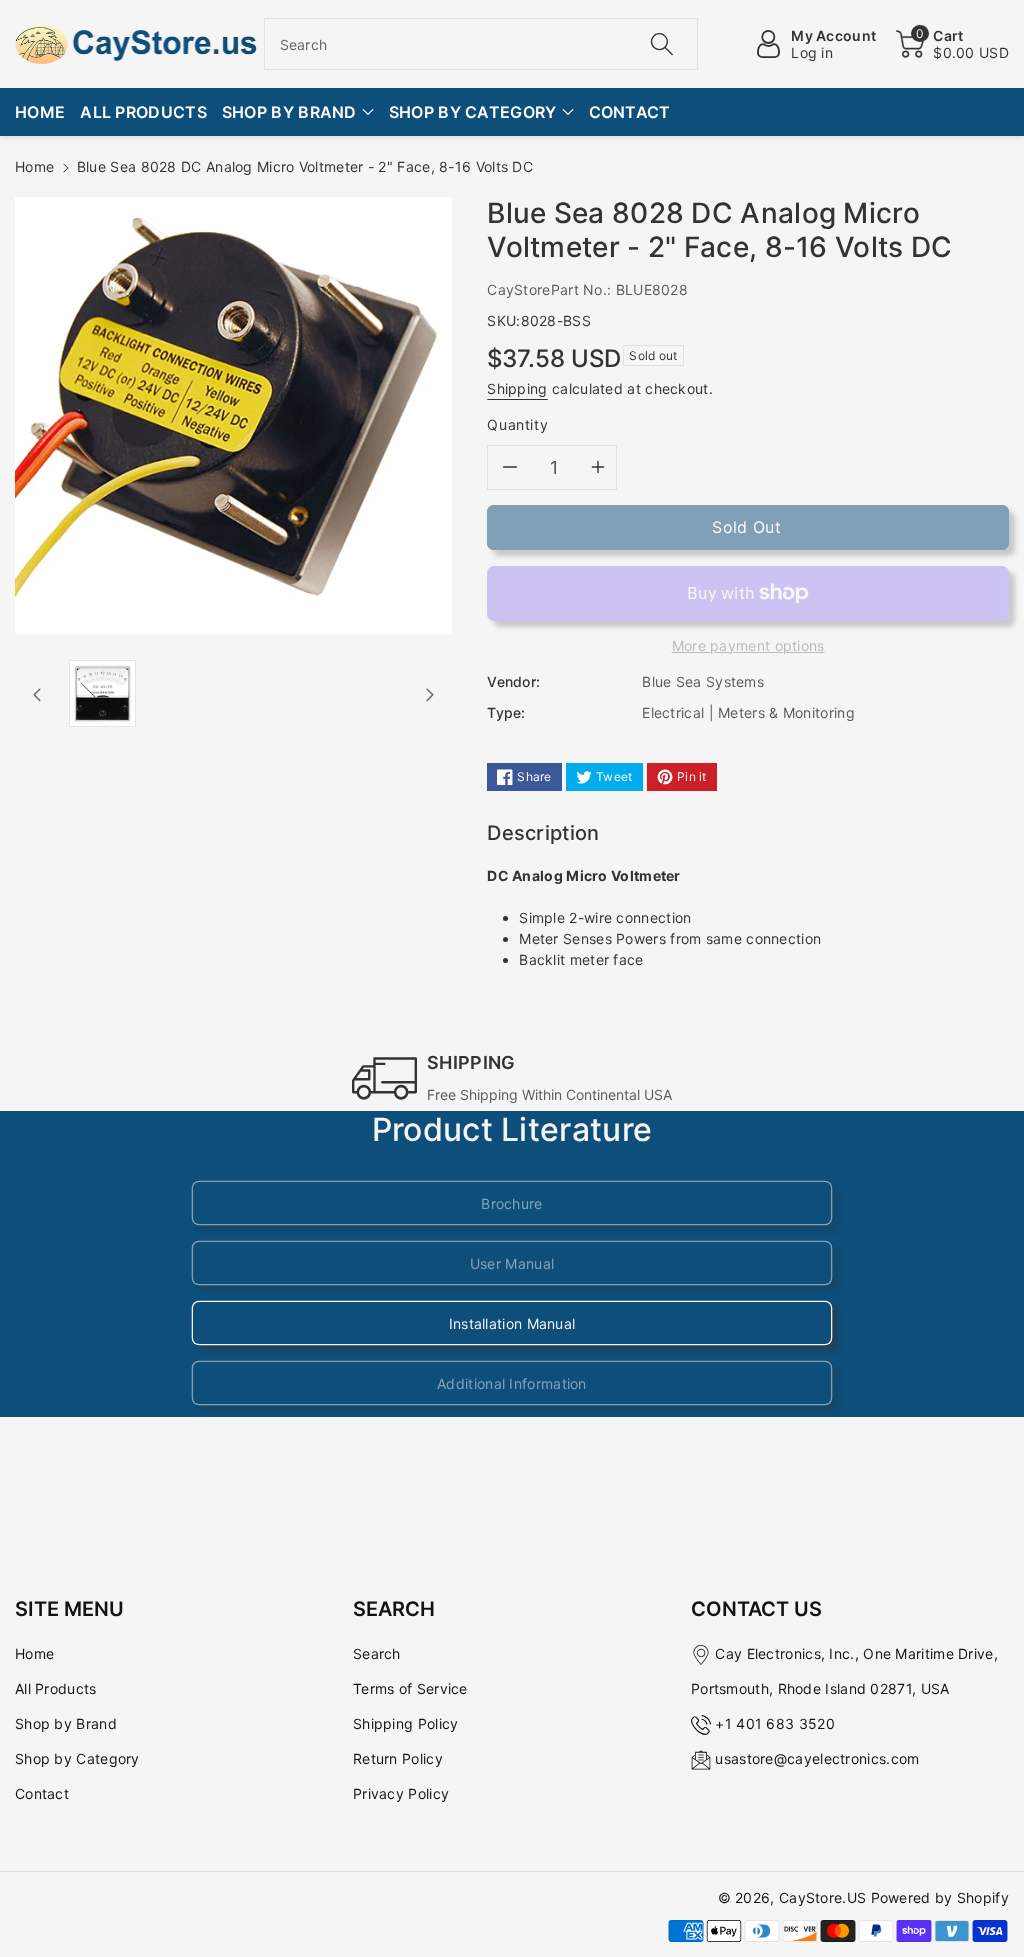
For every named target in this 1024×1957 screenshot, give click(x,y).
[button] (952, 44)
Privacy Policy (401, 1793)
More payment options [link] (748, 645)
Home (34, 166)
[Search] (662, 44)
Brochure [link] (511, 1203)
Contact (42, 1793)
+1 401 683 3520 (775, 1723)
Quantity (517, 424)
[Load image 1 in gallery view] (102, 693)
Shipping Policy (406, 1723)
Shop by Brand (66, 1723)
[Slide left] (37, 694)
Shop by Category (77, 1758)
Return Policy (398, 1758)
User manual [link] (512, 1263)
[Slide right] (430, 694)
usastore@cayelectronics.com (817, 1758)
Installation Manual (512, 1323)
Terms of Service (410, 1688)
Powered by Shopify (940, 1897)
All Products (56, 1688)
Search (377, 1653)
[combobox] (481, 44)
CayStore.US (822, 1897)
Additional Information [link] (512, 1383)
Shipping (517, 388)
